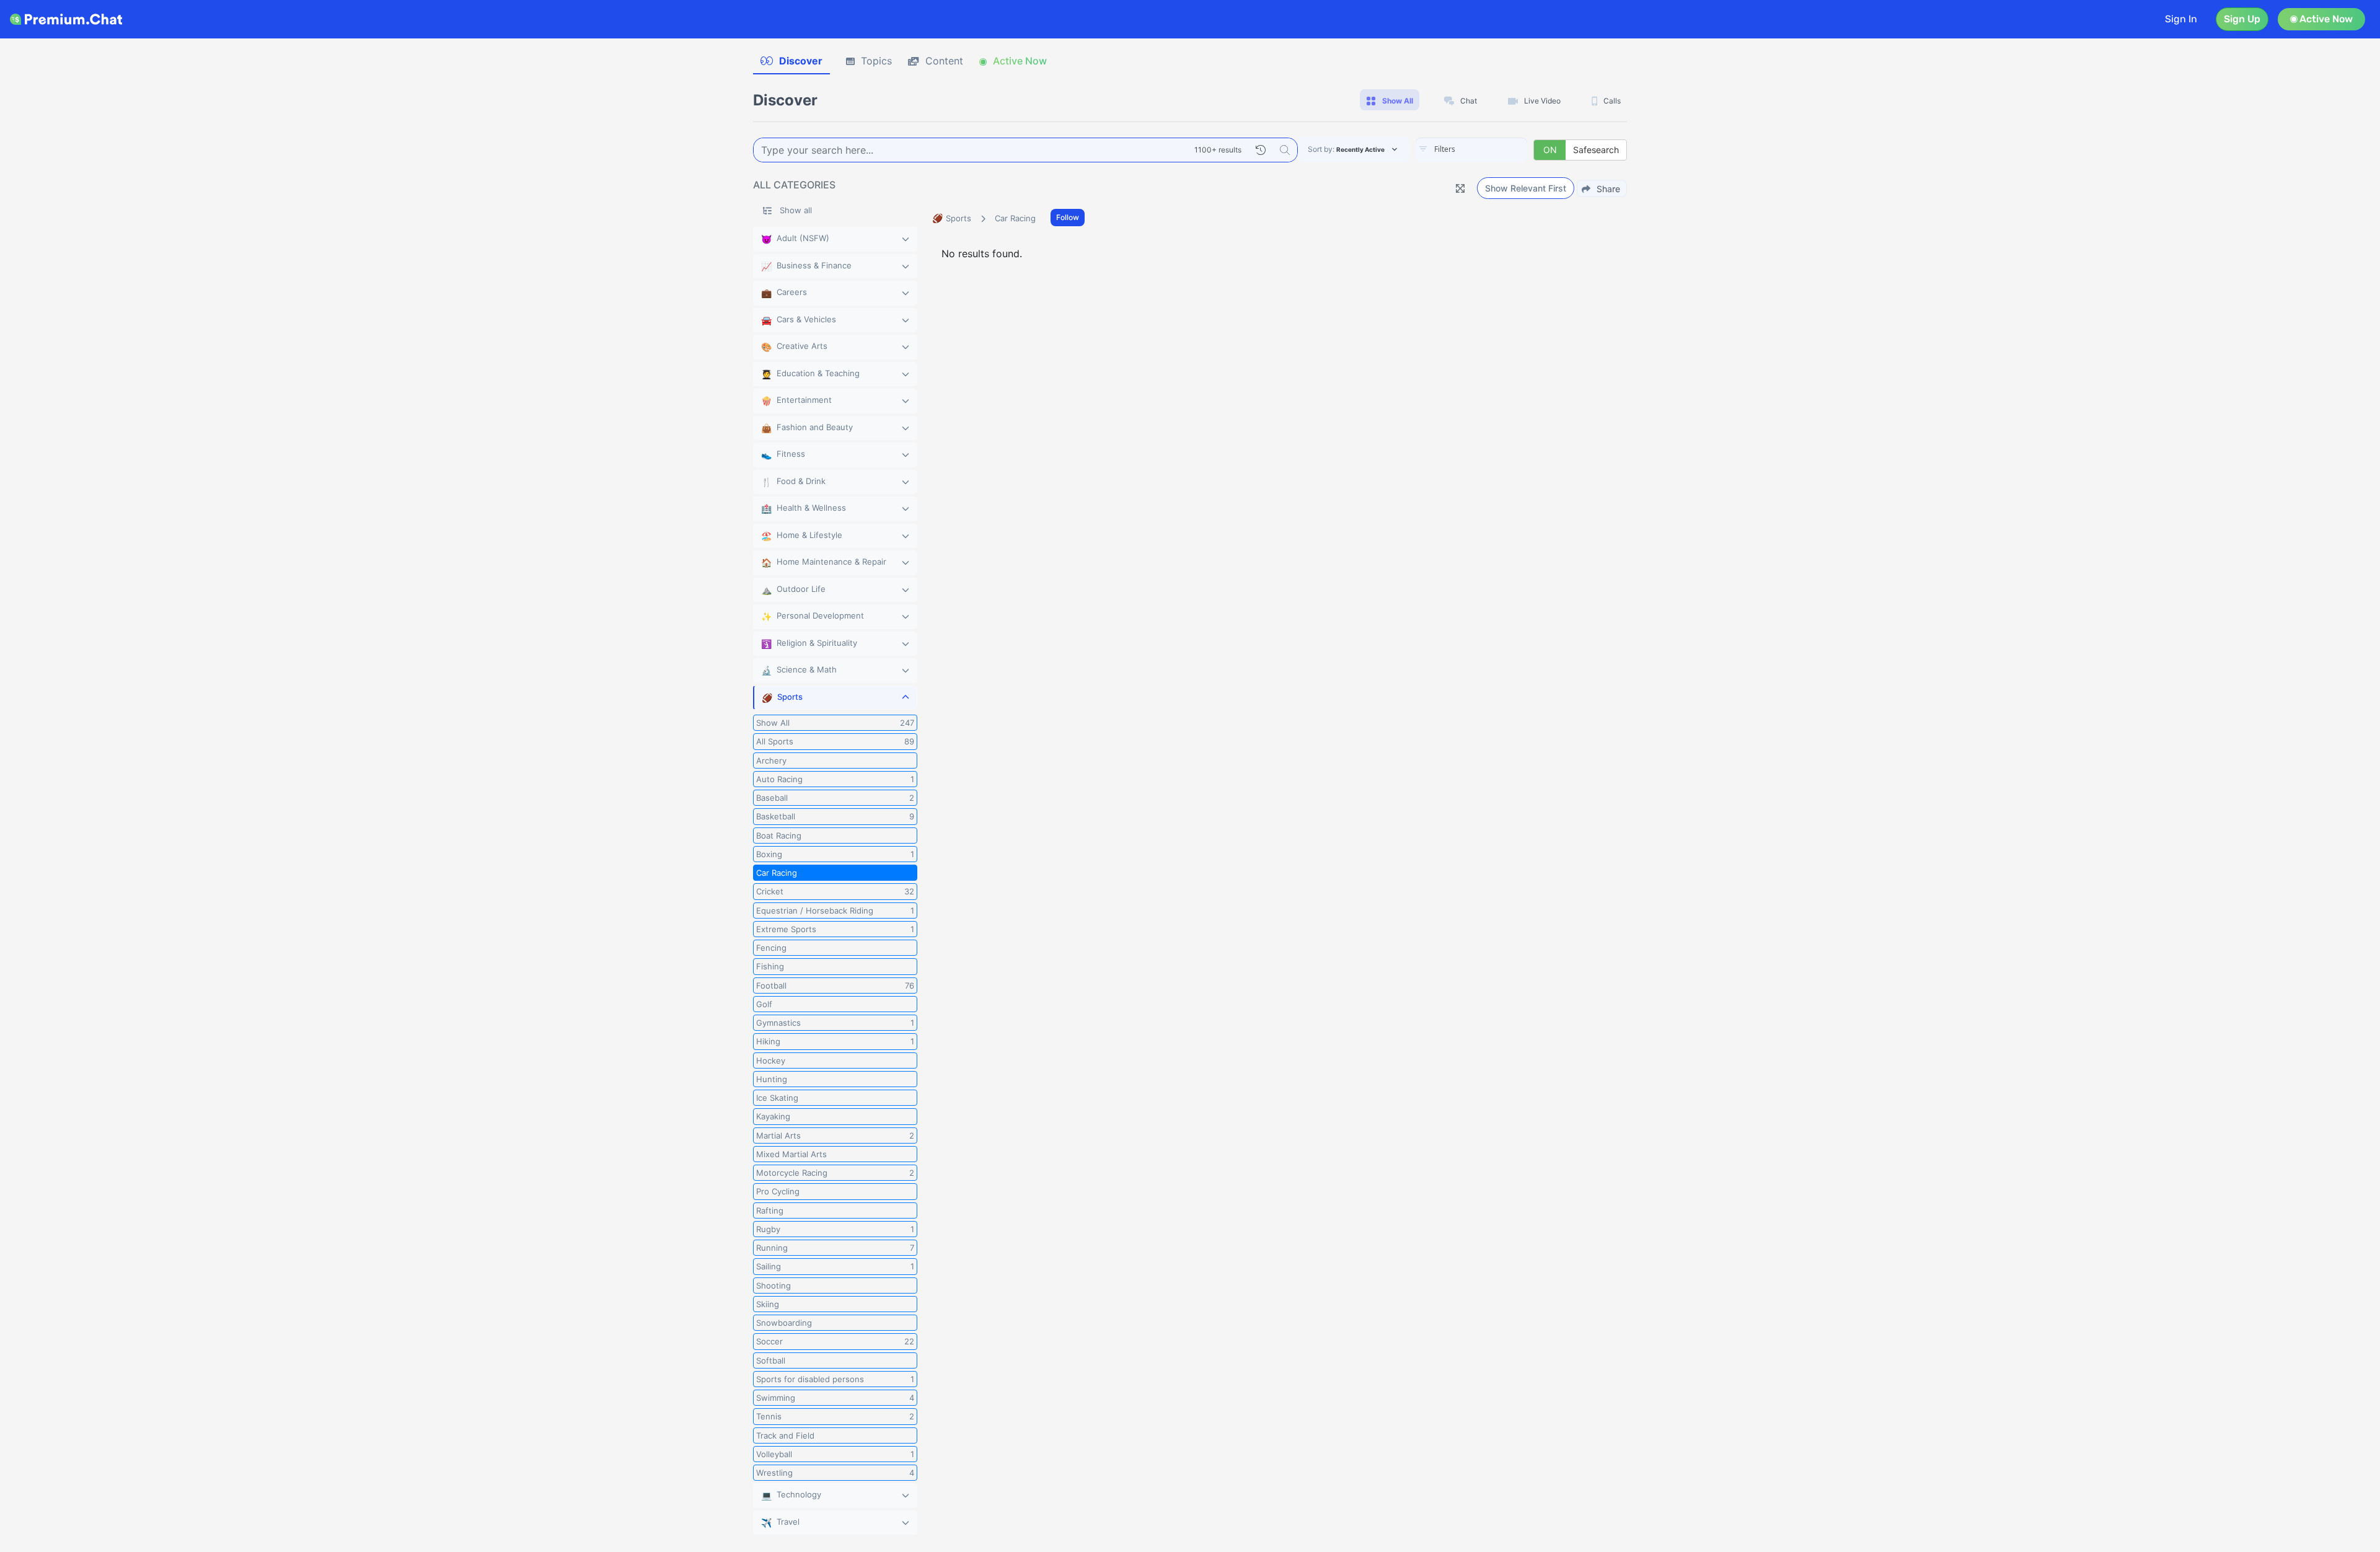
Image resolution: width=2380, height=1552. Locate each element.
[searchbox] (1490, 149)
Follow (1068, 217)
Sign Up (2242, 19)
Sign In (2181, 19)
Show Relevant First (1526, 188)
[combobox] (1471, 150)
